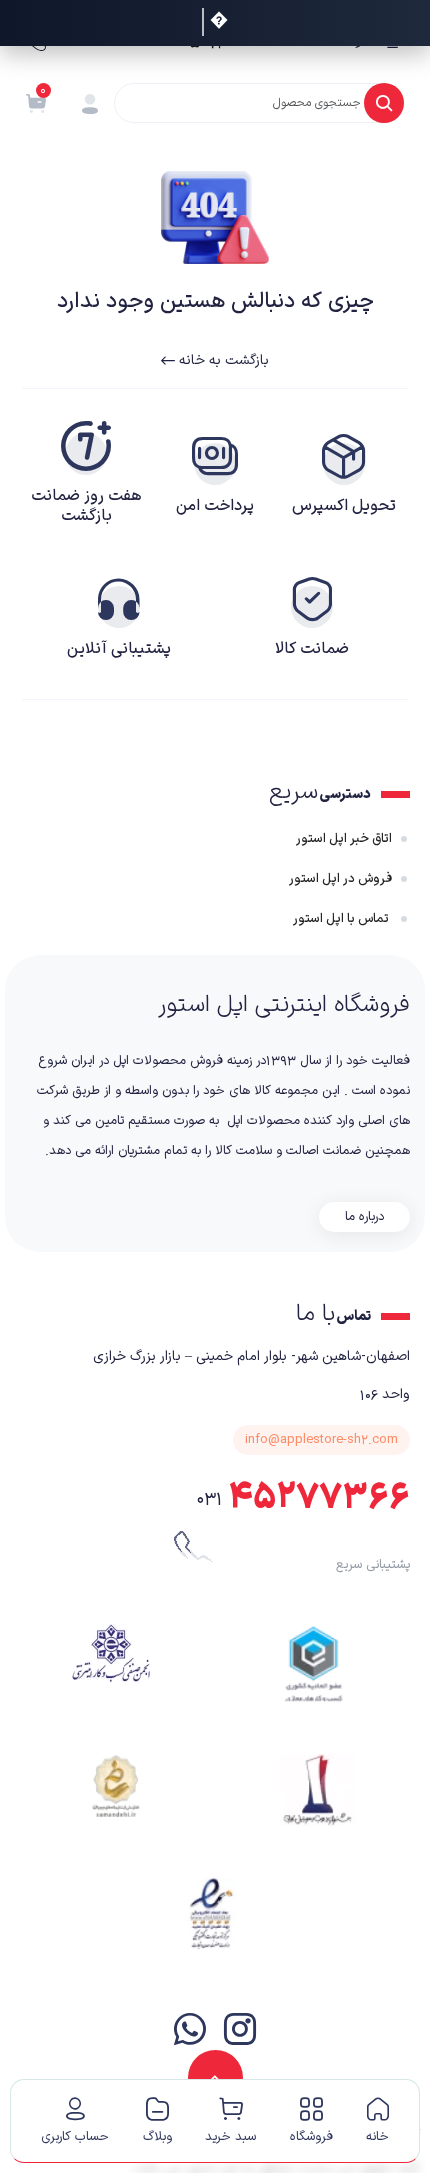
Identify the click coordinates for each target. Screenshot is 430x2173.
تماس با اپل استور (342, 919)
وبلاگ (157, 2137)
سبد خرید (230, 2137)
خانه (377, 2137)
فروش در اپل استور (340, 879)
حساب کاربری (75, 2137)
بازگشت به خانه (222, 360)
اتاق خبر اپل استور (344, 839)
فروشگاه (311, 2137)
